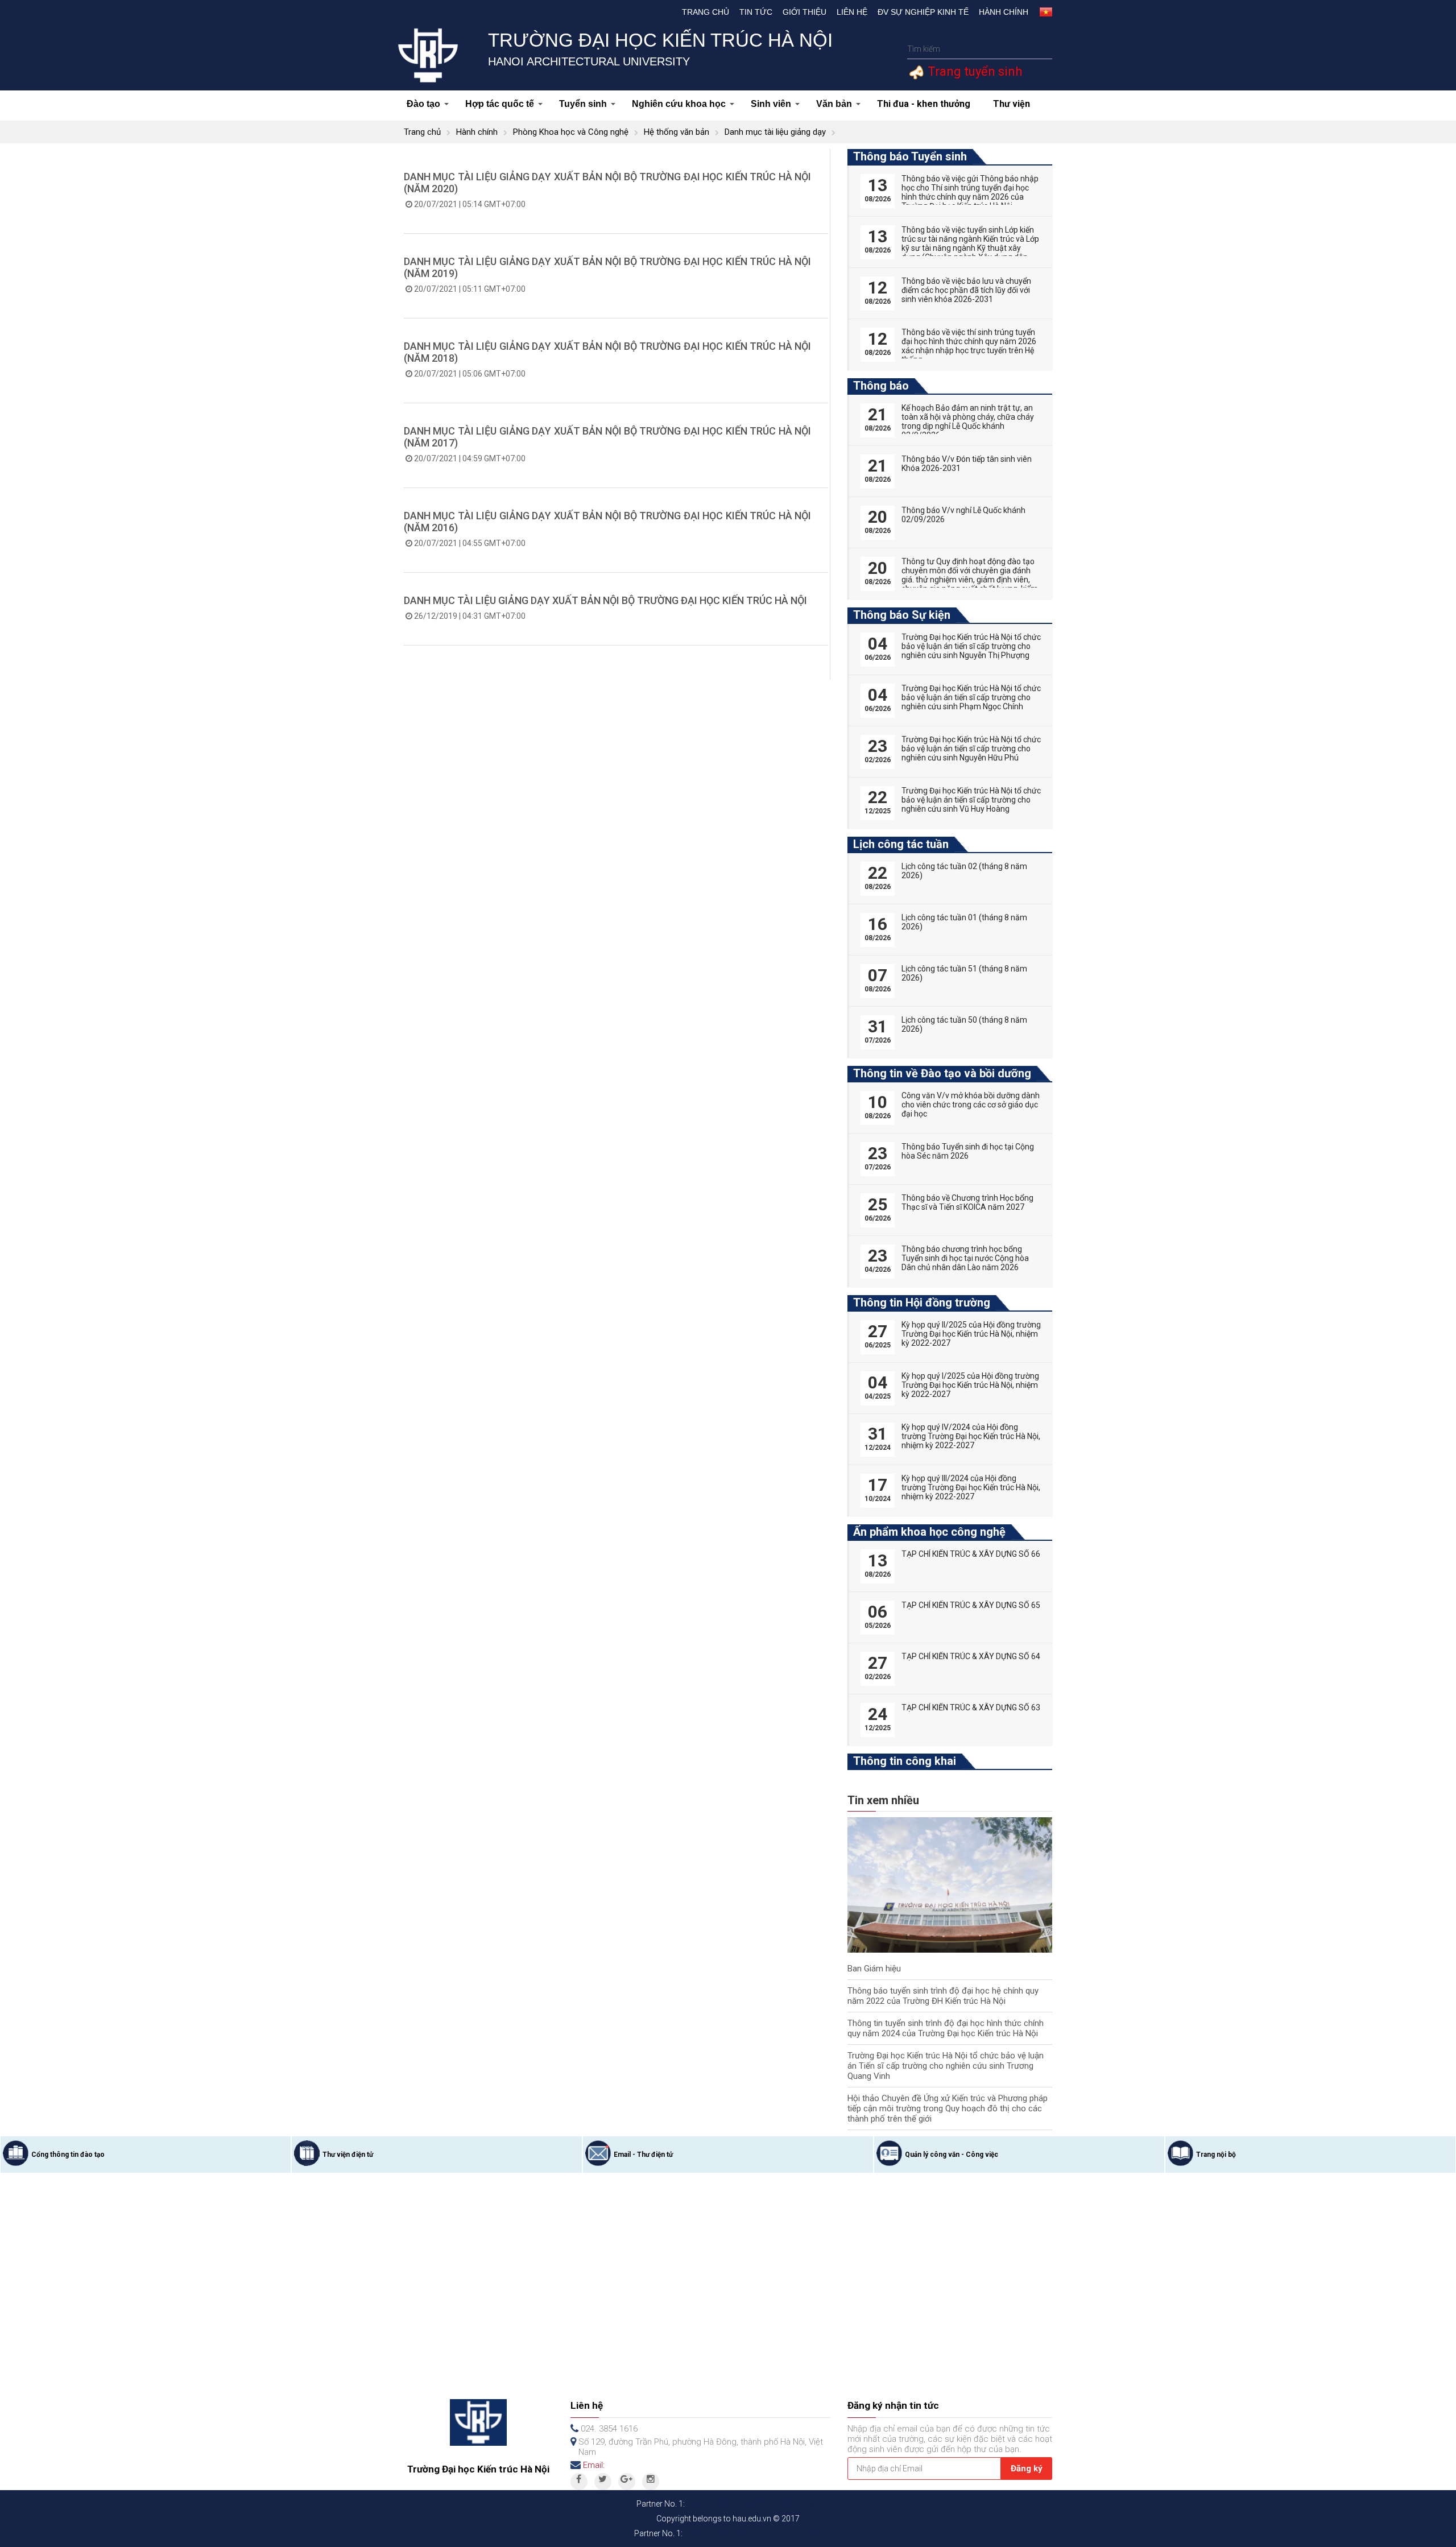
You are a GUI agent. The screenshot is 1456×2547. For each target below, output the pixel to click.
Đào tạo (423, 104)
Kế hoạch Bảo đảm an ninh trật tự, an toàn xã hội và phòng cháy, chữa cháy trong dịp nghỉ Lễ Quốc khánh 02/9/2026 (968, 421)
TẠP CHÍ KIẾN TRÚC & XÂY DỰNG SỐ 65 (971, 1605)
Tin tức (756, 12)
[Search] (1042, 49)
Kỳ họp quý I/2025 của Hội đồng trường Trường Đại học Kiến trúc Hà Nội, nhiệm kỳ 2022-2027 (970, 1385)
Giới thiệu (804, 12)
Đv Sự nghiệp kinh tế (923, 12)
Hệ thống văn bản (677, 132)
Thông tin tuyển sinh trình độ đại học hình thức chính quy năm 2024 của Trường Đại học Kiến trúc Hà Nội (946, 2028)
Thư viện (1012, 104)
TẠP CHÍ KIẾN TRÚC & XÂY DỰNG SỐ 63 (971, 1707)
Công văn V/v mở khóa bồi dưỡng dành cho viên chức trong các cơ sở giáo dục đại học (971, 1105)
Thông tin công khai (905, 1761)
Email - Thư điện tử (643, 2155)
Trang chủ (706, 12)
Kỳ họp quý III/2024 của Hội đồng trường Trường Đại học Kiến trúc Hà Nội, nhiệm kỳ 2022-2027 (971, 1487)
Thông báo (881, 386)
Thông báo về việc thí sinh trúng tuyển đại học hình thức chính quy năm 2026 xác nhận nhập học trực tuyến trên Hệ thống (969, 346)
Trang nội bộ (1216, 2155)
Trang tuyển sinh (973, 71)
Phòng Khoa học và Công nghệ (571, 132)
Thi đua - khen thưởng (924, 104)
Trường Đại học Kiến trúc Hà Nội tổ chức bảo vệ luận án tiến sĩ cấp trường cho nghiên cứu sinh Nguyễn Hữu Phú (971, 749)
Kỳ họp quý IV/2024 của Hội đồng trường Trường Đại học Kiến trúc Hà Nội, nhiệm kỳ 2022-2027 (971, 1436)
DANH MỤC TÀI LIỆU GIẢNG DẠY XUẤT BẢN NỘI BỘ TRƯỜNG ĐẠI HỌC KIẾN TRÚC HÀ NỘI (605, 600)
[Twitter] (603, 2482)
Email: (594, 2465)
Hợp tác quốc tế (500, 104)
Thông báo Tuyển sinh (910, 156)
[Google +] (627, 2482)
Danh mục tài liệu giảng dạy (775, 132)
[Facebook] (579, 2482)
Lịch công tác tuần (901, 844)
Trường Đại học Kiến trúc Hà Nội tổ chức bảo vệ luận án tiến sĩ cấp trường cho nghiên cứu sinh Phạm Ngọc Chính (971, 697)
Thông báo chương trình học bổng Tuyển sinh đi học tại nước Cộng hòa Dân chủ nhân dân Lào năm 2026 (965, 1258)
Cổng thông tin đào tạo (68, 2155)
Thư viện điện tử (348, 2155)
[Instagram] (651, 2482)
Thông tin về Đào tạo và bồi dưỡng (942, 1073)
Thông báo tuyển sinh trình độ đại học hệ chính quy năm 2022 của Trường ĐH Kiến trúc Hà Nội (943, 1996)
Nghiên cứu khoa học (679, 104)
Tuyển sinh (583, 104)
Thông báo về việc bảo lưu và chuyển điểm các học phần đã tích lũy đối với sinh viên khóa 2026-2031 (966, 290)
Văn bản (834, 104)
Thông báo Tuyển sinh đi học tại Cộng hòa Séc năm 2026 (968, 1151)
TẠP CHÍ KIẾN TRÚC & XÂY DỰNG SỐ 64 (971, 1656)
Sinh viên (771, 104)
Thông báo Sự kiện (902, 615)
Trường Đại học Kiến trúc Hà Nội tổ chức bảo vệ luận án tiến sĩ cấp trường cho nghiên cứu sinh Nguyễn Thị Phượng (971, 646)
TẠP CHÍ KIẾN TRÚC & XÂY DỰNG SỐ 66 (971, 1554)
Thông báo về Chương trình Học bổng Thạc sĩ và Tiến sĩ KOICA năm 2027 (967, 1202)
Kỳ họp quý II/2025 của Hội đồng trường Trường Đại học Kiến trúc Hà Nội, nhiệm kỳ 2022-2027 (971, 1334)
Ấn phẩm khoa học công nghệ (929, 1532)
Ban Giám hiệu (874, 1969)
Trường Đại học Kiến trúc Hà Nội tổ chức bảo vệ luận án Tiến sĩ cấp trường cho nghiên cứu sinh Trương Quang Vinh (946, 2066)
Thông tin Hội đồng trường (922, 1303)
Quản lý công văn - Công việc (952, 2155)
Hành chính (1004, 12)
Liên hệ (852, 12)
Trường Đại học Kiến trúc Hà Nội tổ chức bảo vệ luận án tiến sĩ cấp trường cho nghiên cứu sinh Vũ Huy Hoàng (971, 800)
